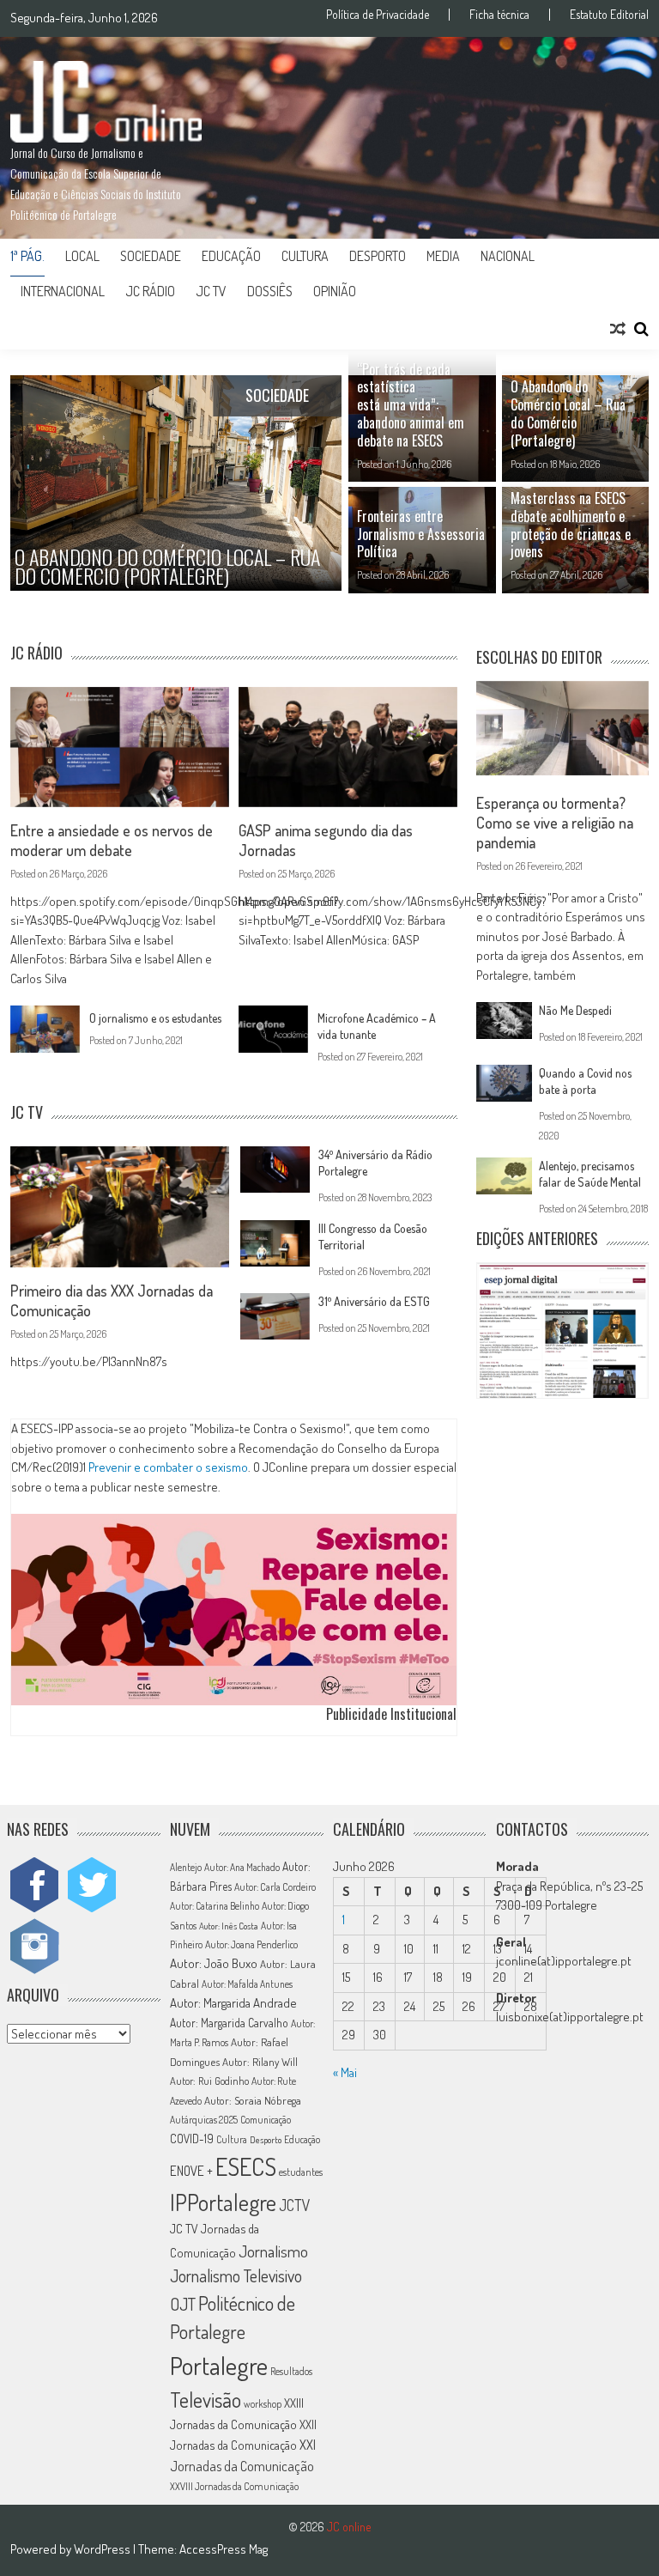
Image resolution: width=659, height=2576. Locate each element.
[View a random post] (618, 329)
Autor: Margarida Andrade (233, 2002)
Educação (231, 256)
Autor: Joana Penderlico (251, 1944)
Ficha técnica (499, 15)
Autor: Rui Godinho (209, 2081)
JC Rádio (150, 291)
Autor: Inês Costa (229, 1926)
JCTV (294, 2205)
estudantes (301, 2172)
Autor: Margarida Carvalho (229, 2023)
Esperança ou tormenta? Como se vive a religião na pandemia (555, 823)
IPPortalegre (223, 2202)
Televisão (206, 2400)
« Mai (345, 2072)
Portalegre (219, 2365)
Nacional (508, 256)
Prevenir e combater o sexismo (168, 1467)
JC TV (211, 291)
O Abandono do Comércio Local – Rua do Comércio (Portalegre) (568, 413)
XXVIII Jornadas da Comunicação (234, 2486)
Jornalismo (273, 2251)
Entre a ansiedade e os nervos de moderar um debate (112, 840)
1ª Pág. (27, 256)
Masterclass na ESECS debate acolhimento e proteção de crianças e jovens (571, 525)
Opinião (335, 291)
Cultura (305, 256)
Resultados (291, 2371)
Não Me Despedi (575, 1010)
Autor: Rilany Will (260, 2062)
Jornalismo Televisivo (236, 2276)
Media (443, 256)
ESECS (246, 2166)
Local (82, 256)
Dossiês (270, 291)
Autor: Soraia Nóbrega (253, 2100)
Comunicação (266, 2120)
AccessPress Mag (224, 2549)
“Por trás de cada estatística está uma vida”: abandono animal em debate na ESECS (411, 405)
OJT (183, 2304)
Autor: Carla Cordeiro (275, 1887)
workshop (263, 2404)
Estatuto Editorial (609, 15)
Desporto (378, 256)
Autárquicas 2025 (204, 2120)
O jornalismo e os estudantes (155, 1018)
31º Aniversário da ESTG (374, 1301)
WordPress (103, 2549)
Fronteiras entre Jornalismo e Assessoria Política (421, 534)
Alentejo (186, 1867)
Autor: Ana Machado (242, 1867)
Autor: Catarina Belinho (215, 1906)
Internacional (63, 291)
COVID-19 (192, 2139)
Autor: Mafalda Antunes (247, 1984)
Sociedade (151, 256)
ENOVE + (191, 2171)
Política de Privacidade (378, 15)
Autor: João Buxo (214, 1963)
